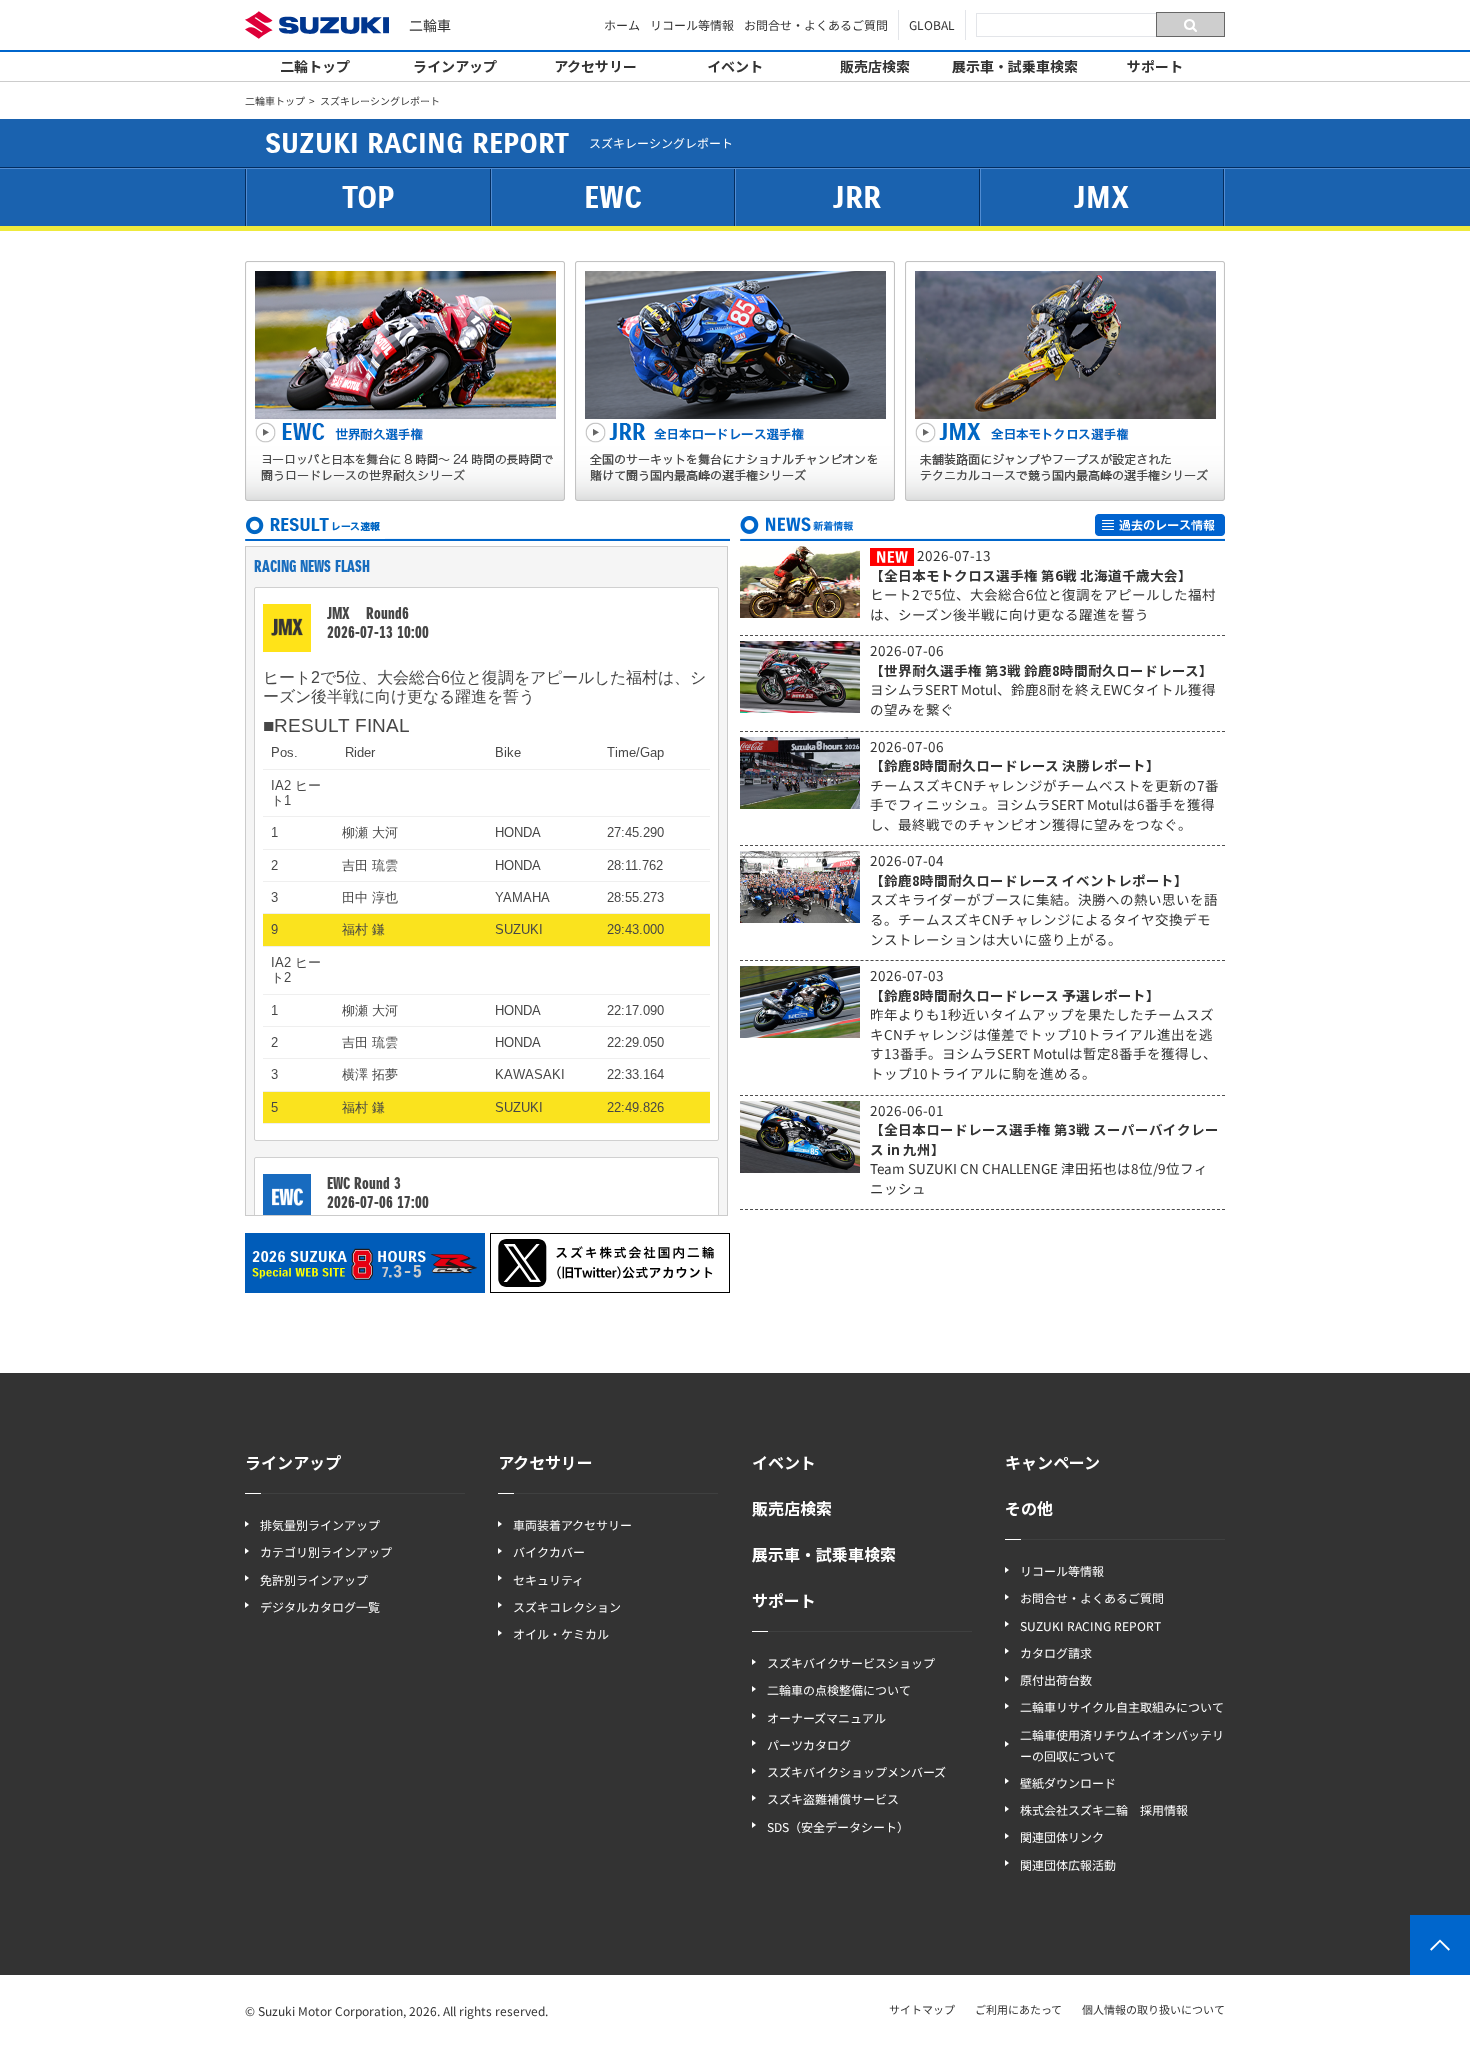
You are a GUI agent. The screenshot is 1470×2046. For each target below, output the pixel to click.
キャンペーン (1052, 1462)
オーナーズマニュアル (826, 1717)
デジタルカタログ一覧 (320, 1606)
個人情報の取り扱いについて (1153, 2009)
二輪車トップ (275, 100)
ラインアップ (455, 66)
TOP (368, 197)
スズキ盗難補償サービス (833, 1798)
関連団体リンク (1062, 1836)
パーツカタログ (809, 1744)
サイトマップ (922, 2009)
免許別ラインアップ (314, 1579)
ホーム (622, 24)
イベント (735, 66)
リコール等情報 (692, 24)
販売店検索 (875, 66)
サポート (1155, 66)
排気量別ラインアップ (320, 1524)
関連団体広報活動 (1068, 1864)
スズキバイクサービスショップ (851, 1662)
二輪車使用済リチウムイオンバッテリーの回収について (1122, 1745)
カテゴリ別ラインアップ (326, 1551)
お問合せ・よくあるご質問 (816, 24)
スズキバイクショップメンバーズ (856, 1771)
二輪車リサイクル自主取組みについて (1122, 1706)
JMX (1101, 197)
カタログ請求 (1056, 1652)
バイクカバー (549, 1551)
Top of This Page (1440, 1945)
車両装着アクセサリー (572, 1524)
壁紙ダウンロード (1068, 1782)
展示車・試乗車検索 (1015, 66)
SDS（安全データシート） (838, 1826)
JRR (857, 197)
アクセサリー (595, 66)
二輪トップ (315, 66)
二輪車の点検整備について (839, 1689)
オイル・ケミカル (561, 1633)
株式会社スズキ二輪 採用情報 (1104, 1809)
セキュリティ (548, 1579)
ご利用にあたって (1018, 2009)
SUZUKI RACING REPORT (1090, 1625)
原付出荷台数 (1056, 1679)
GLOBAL (932, 24)
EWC (613, 197)
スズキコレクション (567, 1606)
